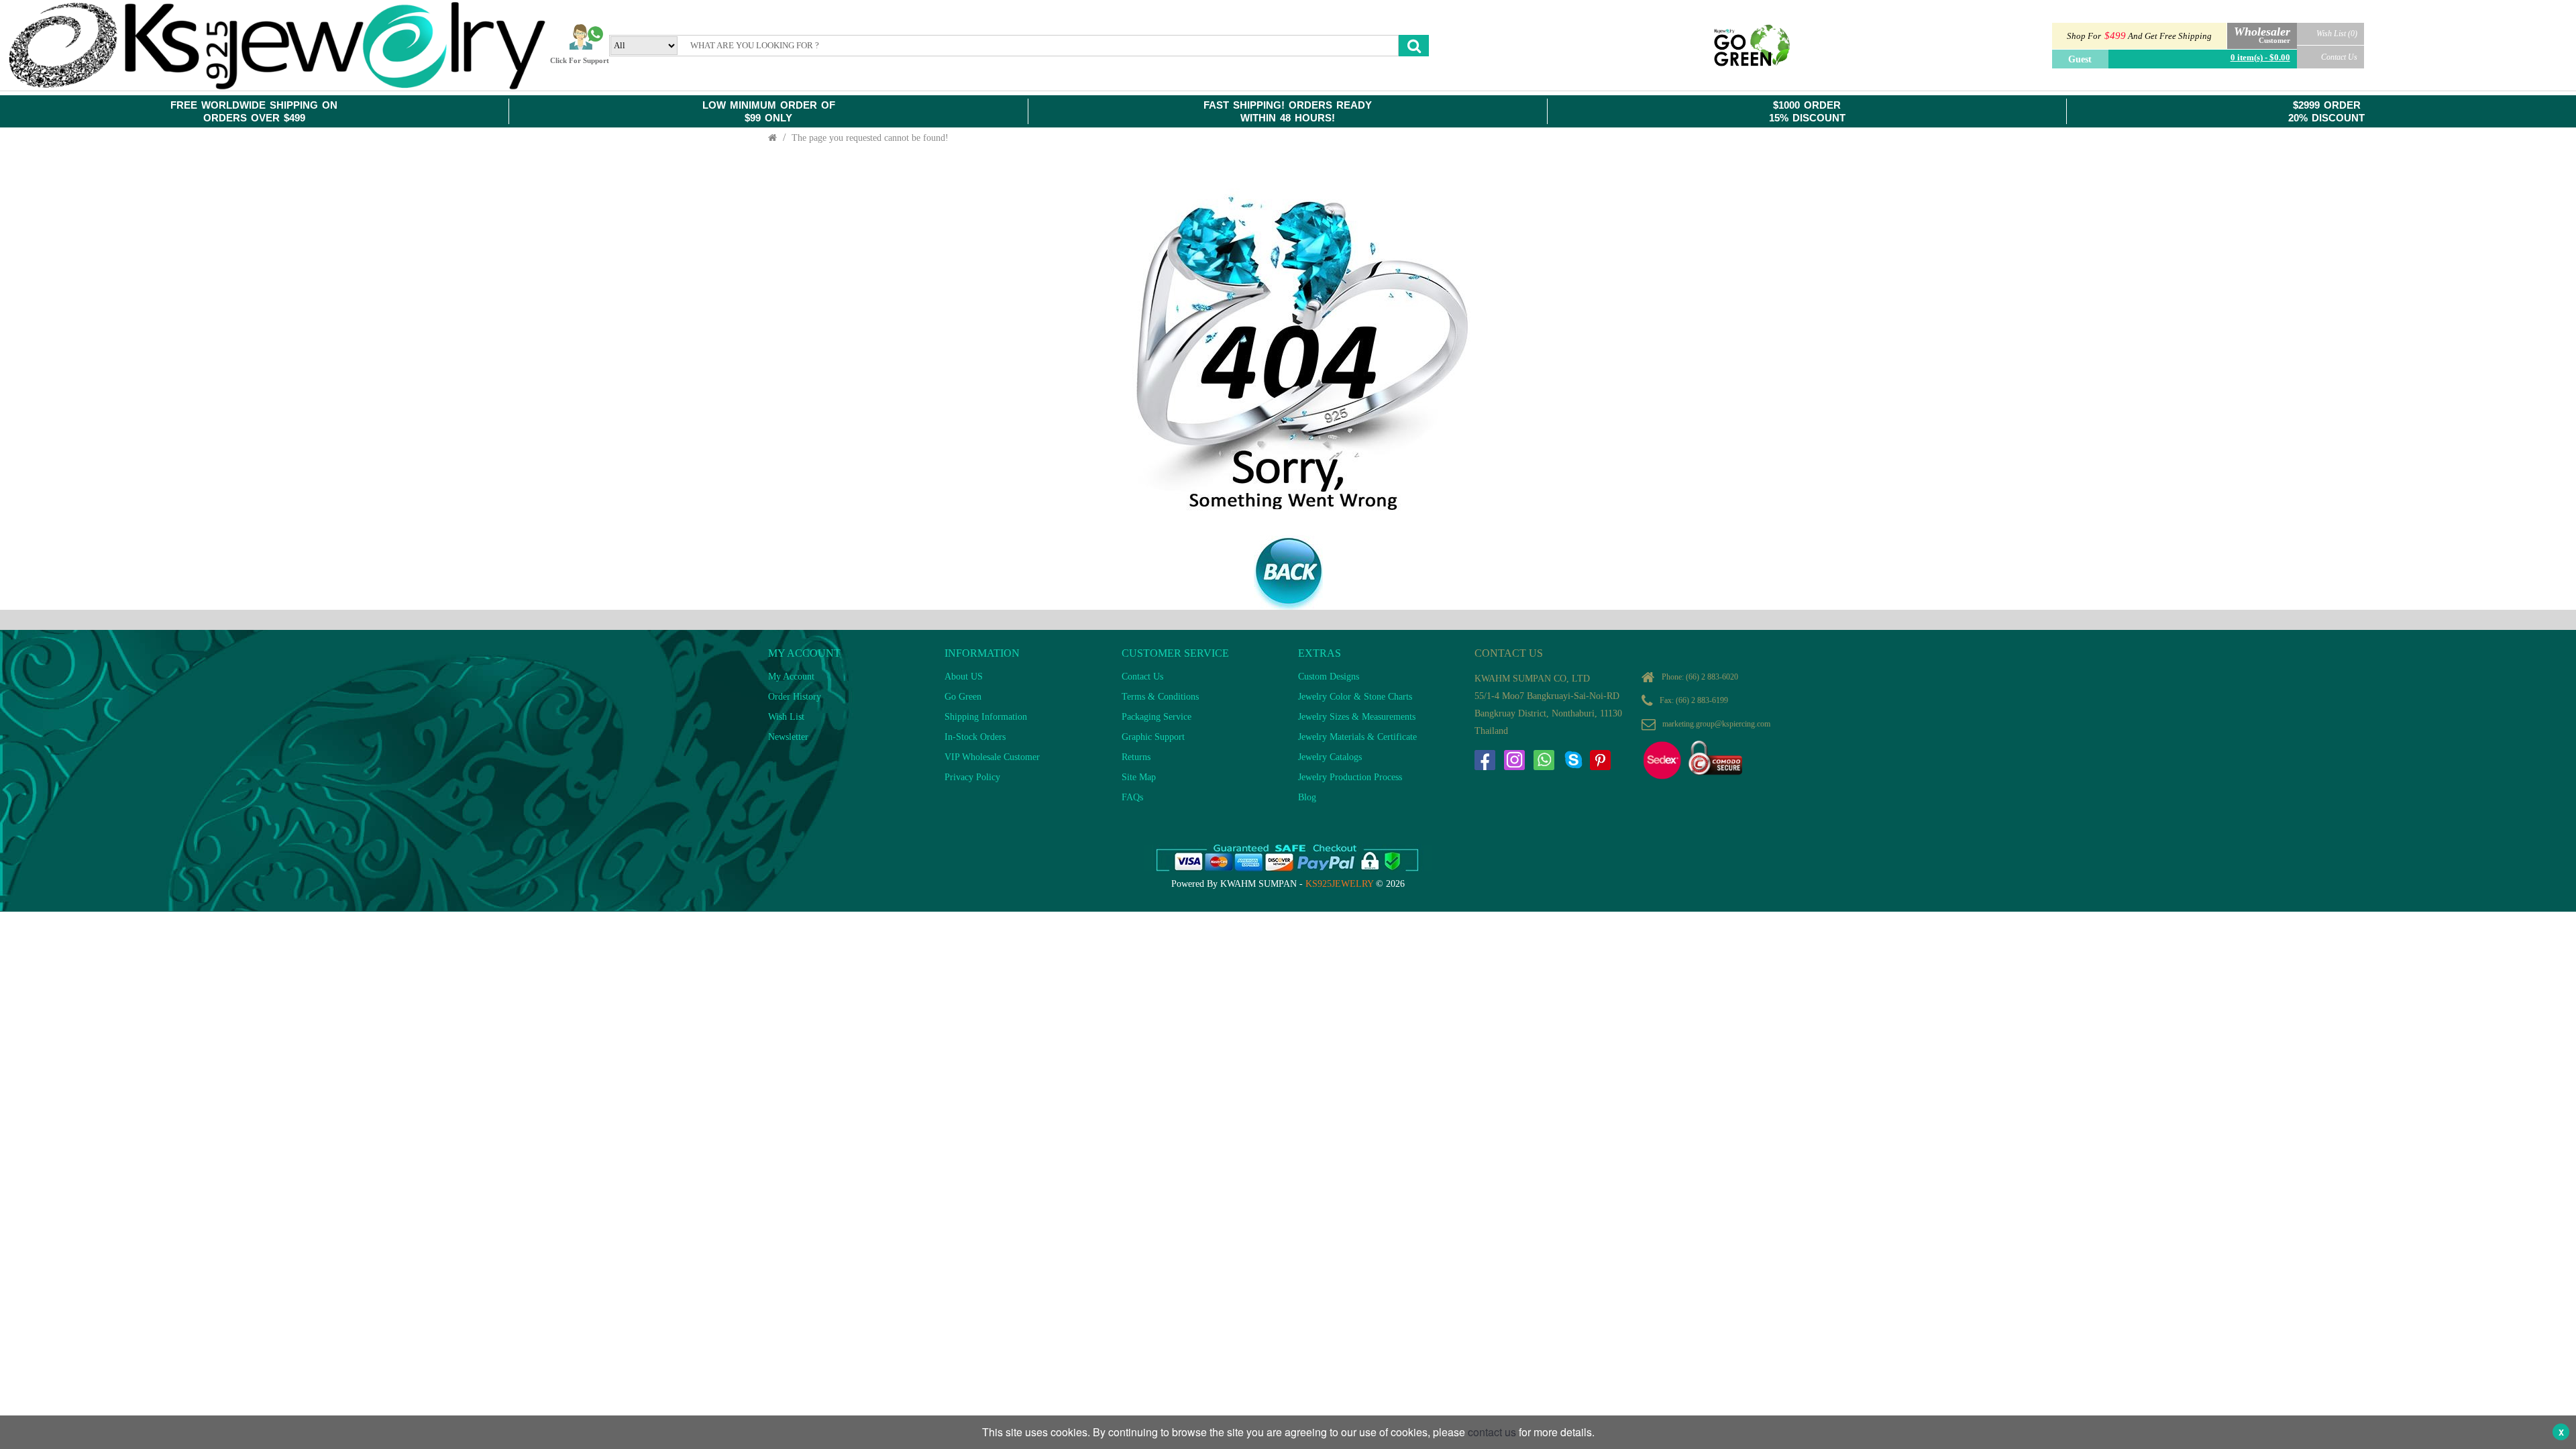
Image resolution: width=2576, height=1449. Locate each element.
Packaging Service (1157, 717)
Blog (1307, 797)
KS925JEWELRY (1339, 884)
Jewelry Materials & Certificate (1357, 737)
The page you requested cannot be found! (870, 138)
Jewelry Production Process (1350, 777)
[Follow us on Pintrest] (1600, 760)
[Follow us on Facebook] (1485, 760)
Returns (1136, 757)
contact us (1492, 1432)
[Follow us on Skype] (1573, 760)
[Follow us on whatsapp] (1544, 760)
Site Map (1139, 777)
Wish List (786, 717)
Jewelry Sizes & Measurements (1357, 717)
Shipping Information (986, 717)
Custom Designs (1329, 677)
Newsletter (788, 737)
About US (964, 677)
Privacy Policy (972, 777)
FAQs (1132, 797)
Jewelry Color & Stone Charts (1355, 697)
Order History (795, 697)
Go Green (963, 697)
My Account (791, 677)
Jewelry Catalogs (1330, 757)
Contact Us (2339, 57)
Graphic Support (1153, 737)
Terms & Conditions (1160, 697)
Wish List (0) (2337, 34)
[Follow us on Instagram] (1514, 760)
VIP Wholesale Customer (992, 757)
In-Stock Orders (975, 737)
